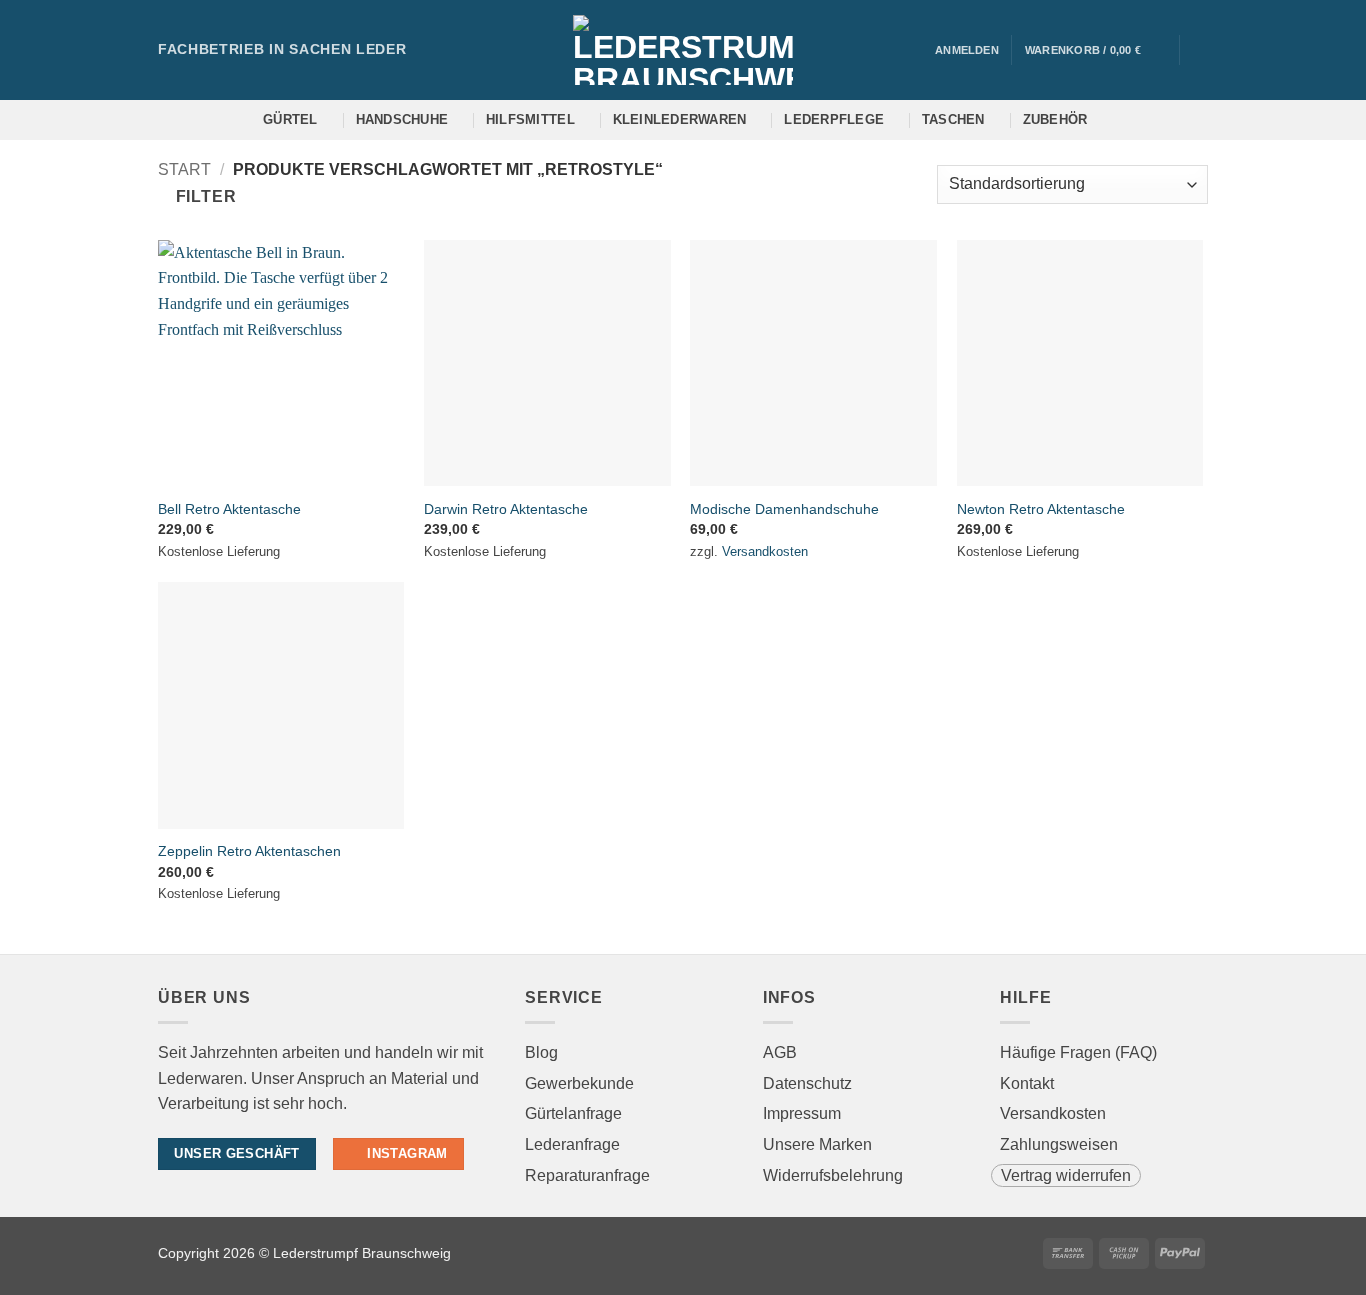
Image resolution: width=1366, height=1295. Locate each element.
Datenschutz (807, 1083)
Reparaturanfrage (587, 1175)
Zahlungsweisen (1059, 1144)
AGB (780, 1052)
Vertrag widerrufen (1066, 1175)
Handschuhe (402, 119)
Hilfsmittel (530, 119)
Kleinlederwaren (680, 119)
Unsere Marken (817, 1144)
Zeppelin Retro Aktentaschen (249, 851)
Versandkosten (765, 551)
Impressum (802, 1113)
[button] (1095, 50)
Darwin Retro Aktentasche (506, 509)
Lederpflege (834, 119)
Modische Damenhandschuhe (784, 509)
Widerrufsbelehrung (833, 1175)
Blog (541, 1052)
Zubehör (1055, 119)
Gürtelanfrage (573, 1113)
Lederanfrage (572, 1144)
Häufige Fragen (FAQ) (1078, 1052)
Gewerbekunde (579, 1083)
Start (184, 169)
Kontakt (1027, 1083)
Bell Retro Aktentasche (229, 509)
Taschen (953, 119)
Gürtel (290, 119)
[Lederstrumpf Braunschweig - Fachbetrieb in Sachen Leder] (683, 50)
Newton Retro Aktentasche (1041, 509)
